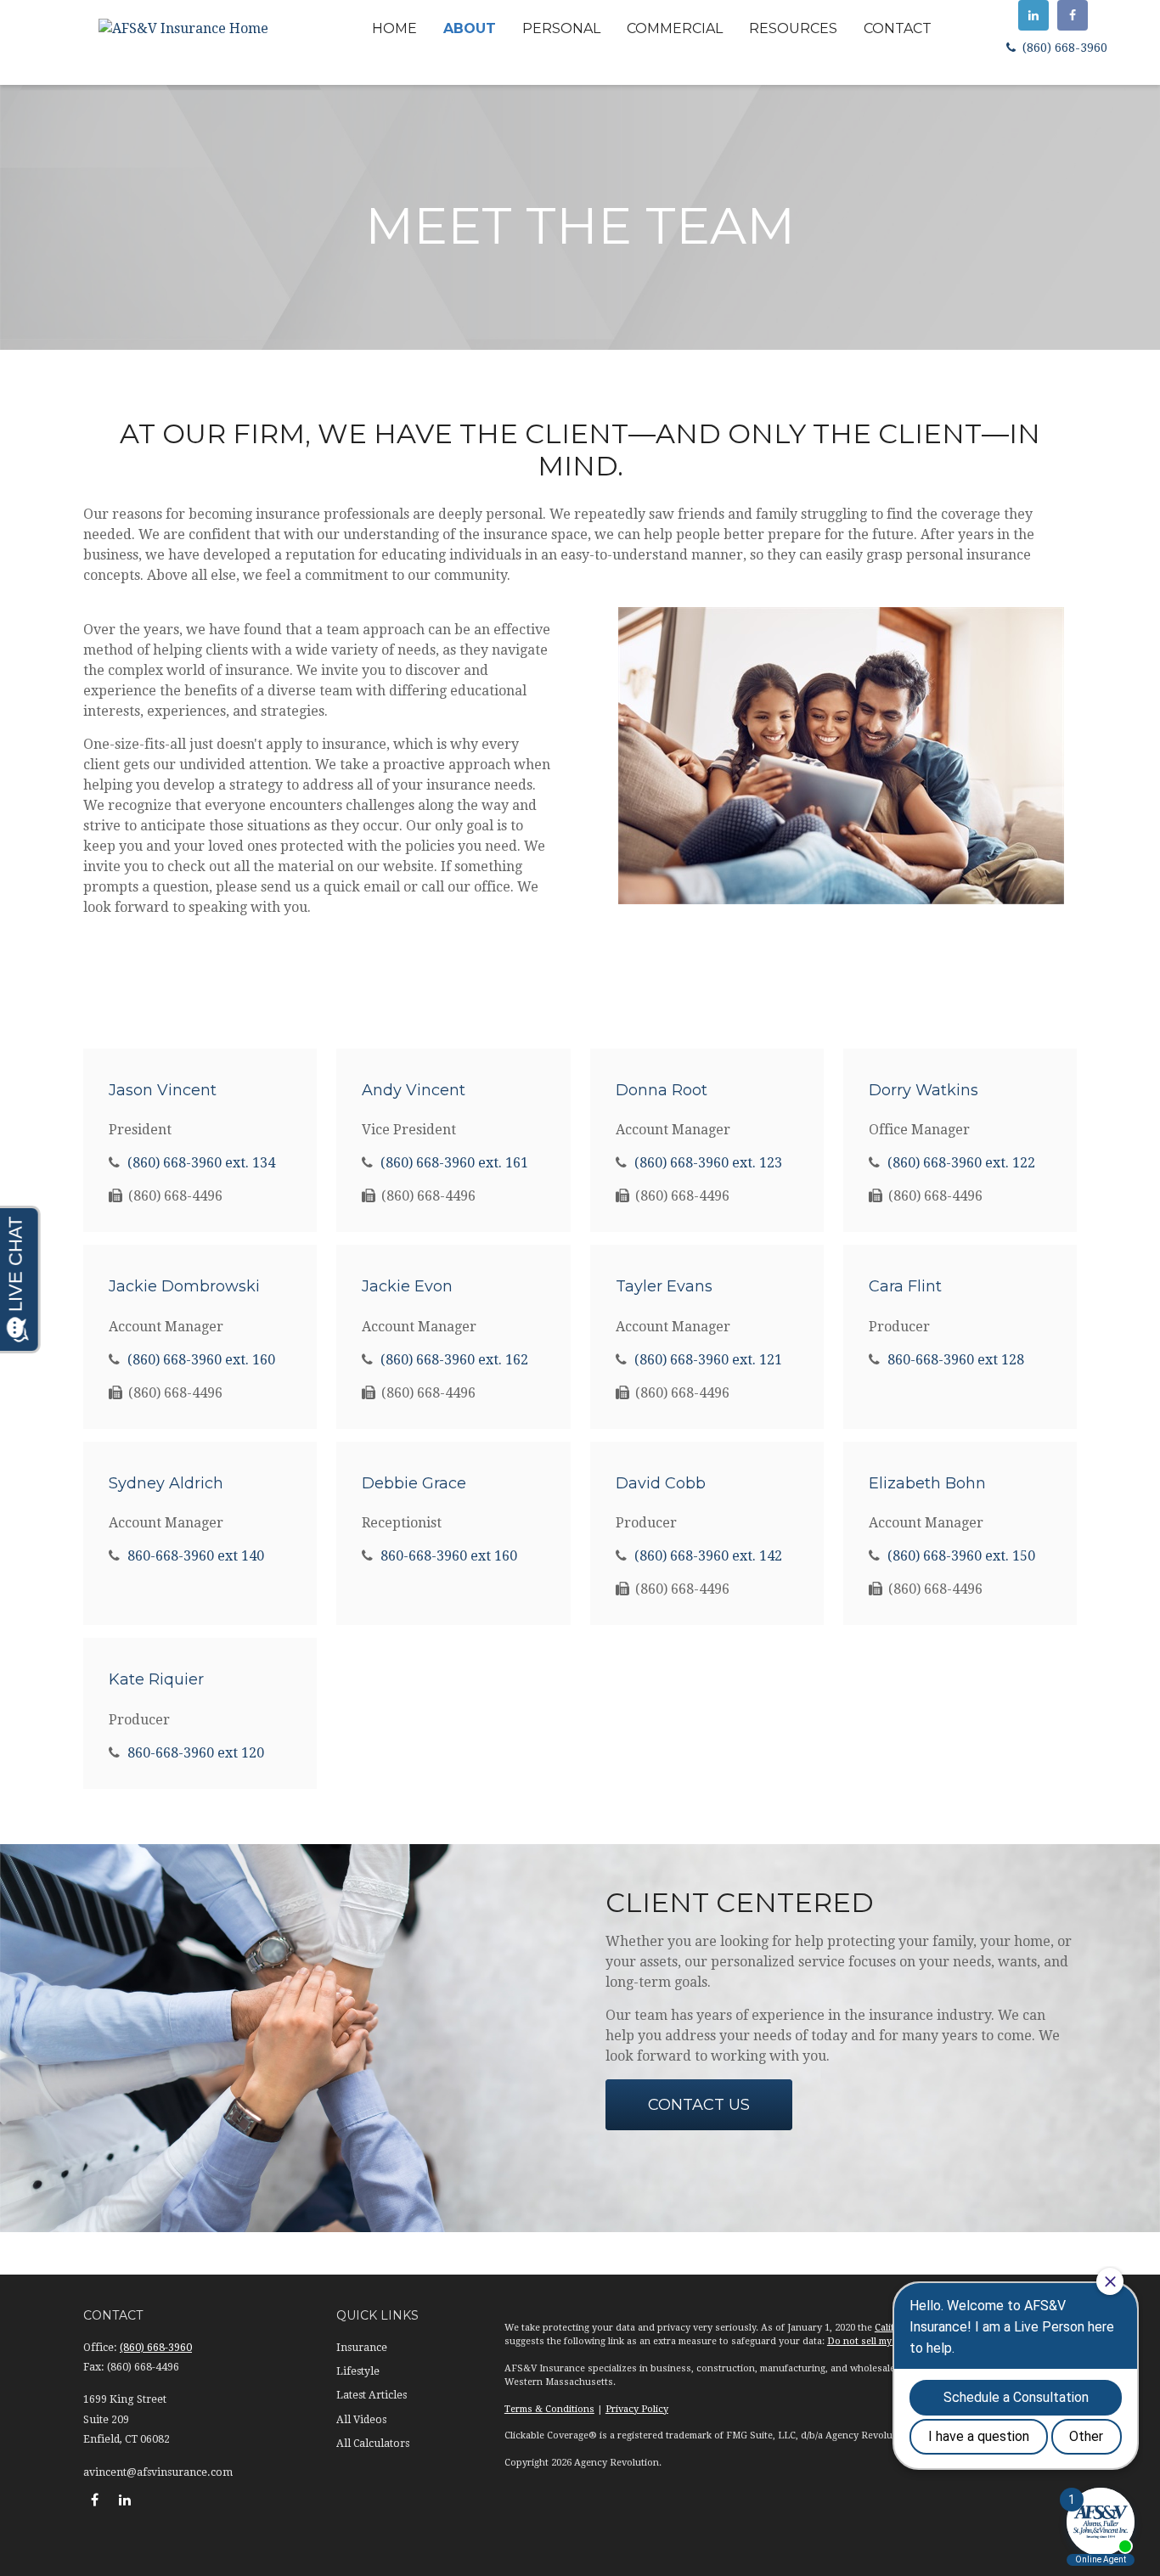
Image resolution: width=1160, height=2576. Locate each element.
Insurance (362, 2348)
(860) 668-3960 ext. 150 (961, 1556)
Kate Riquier (156, 1679)
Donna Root (662, 1090)
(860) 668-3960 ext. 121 (708, 1360)
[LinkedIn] (1033, 15)
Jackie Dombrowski (184, 1286)
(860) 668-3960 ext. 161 (454, 1163)
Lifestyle (358, 2371)
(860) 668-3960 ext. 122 (961, 1163)
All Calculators (373, 2444)
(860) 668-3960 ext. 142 (708, 1556)
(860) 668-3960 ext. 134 (201, 1163)
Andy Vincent (414, 1090)
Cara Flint (905, 1286)
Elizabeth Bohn (927, 1483)
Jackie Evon (407, 1286)
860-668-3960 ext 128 (956, 1360)
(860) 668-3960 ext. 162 (454, 1360)
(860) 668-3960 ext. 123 (708, 1163)
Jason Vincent (163, 1090)
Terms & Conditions (549, 2409)
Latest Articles (372, 2395)
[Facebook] (1073, 15)
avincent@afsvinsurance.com (158, 2472)
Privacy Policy (637, 2409)
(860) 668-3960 (1063, 48)
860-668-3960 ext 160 (449, 1556)
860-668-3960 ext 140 (196, 1556)
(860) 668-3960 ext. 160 (201, 1360)
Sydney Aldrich (166, 1483)
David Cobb (661, 1483)
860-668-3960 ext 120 (196, 1753)
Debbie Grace (414, 1483)
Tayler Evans (664, 1286)
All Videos (361, 2420)
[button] (394, 28)
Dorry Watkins (923, 1090)
